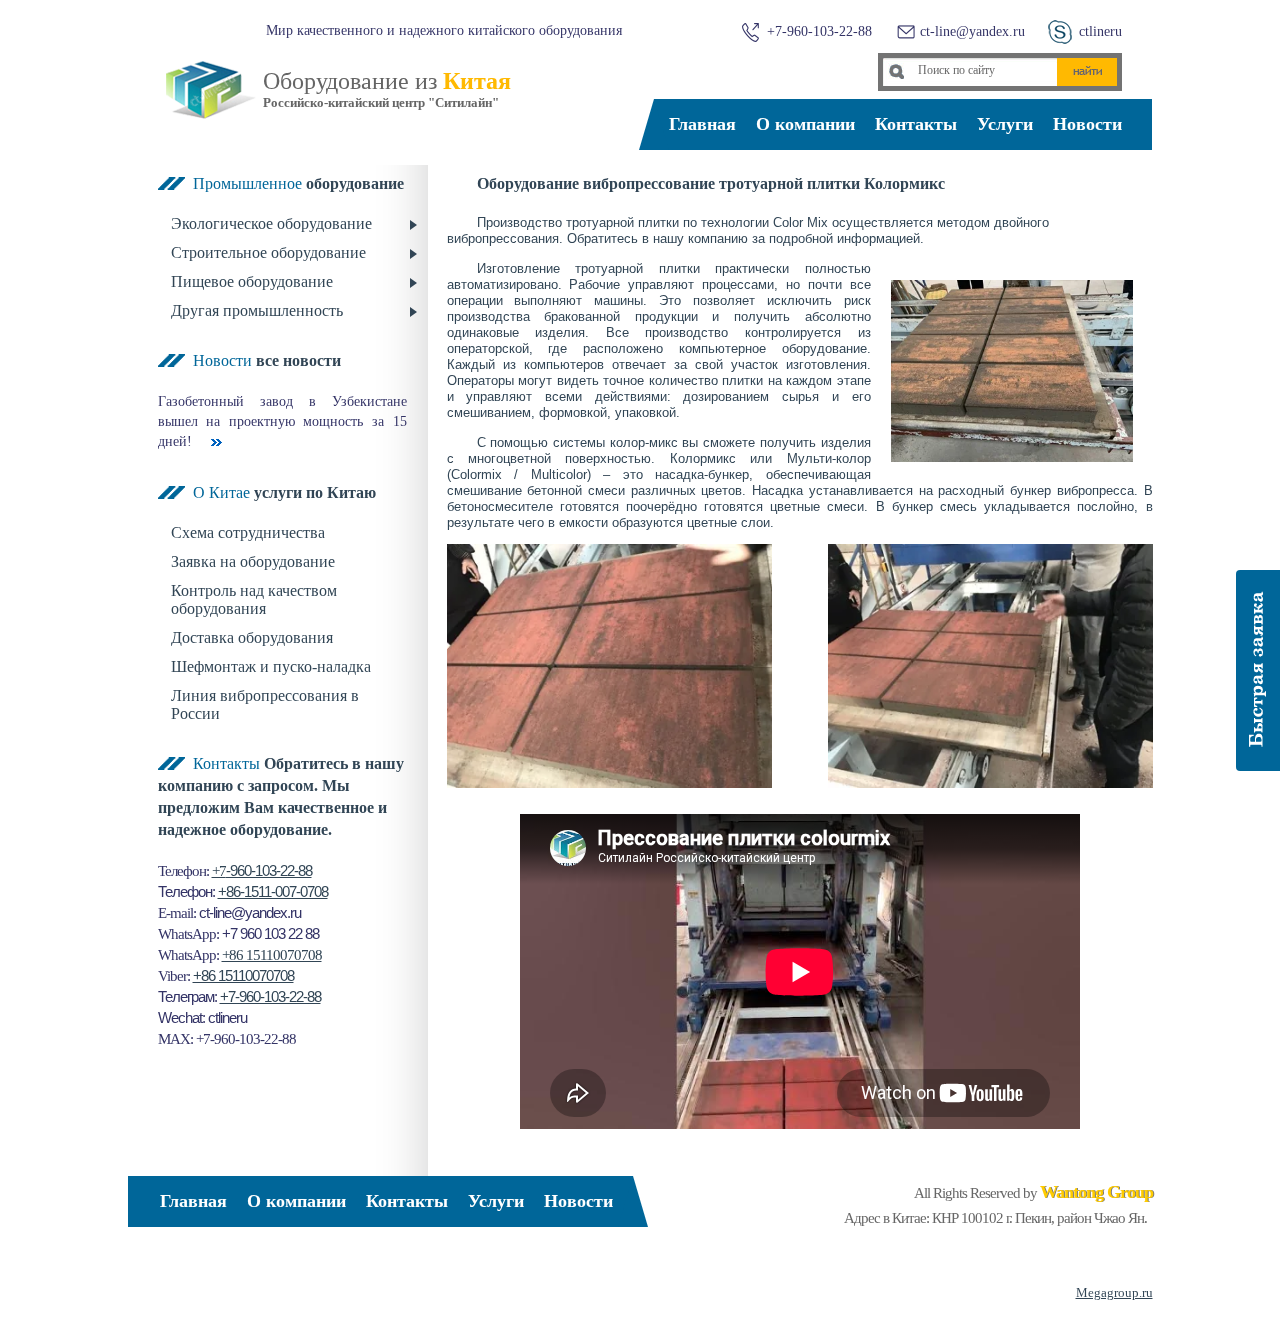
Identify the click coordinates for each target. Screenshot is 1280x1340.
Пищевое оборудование (252, 281)
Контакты (916, 124)
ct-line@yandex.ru (972, 31)
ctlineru (1100, 31)
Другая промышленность (257, 310)
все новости (298, 360)
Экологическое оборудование (271, 223)
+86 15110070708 (272, 955)
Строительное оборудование (268, 252)
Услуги (1005, 124)
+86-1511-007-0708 (273, 892)
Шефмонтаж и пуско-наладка (271, 666)
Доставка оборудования (252, 637)
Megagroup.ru (1114, 1292)
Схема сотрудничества (248, 532)
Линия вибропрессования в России (265, 704)
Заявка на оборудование (253, 561)
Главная (702, 124)
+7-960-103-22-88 (270, 997)
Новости (1087, 124)
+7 (219, 871)
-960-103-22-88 (269, 871)
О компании (805, 124)
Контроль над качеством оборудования (254, 599)
